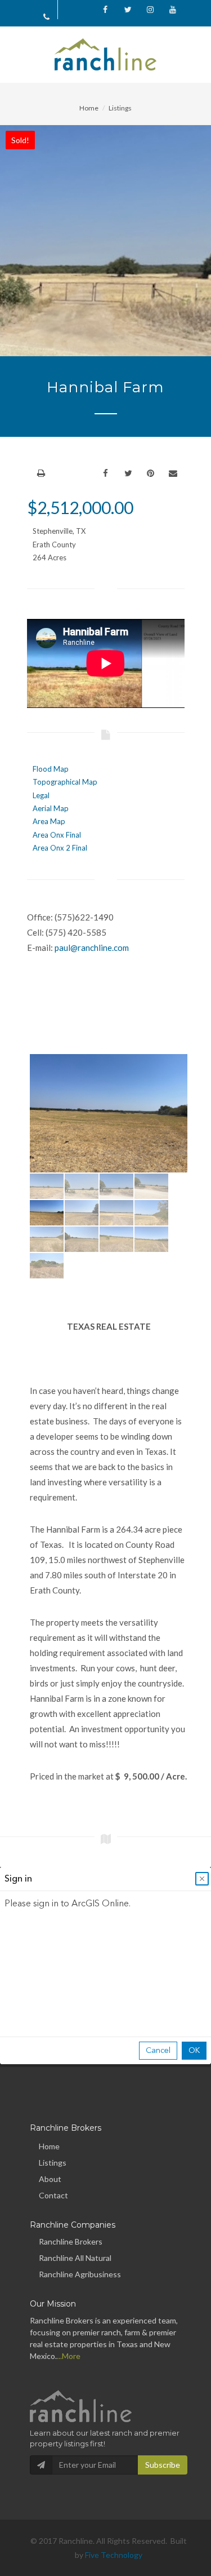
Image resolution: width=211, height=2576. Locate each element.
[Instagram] (150, 10)
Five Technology (114, 2555)
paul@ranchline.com (92, 948)
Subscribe (163, 2465)
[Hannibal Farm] (109, 1113)
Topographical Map (65, 782)
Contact (53, 2195)
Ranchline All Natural (75, 2258)
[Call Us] (47, 16)
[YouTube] (173, 10)
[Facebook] (105, 10)
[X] (128, 10)
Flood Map (51, 769)
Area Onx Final (57, 835)
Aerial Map (51, 808)
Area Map (49, 821)
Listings (120, 108)
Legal (41, 795)
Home (89, 108)
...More (69, 2356)
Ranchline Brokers (71, 2241)
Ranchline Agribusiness (80, 2274)
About (50, 2179)
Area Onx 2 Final (60, 848)
